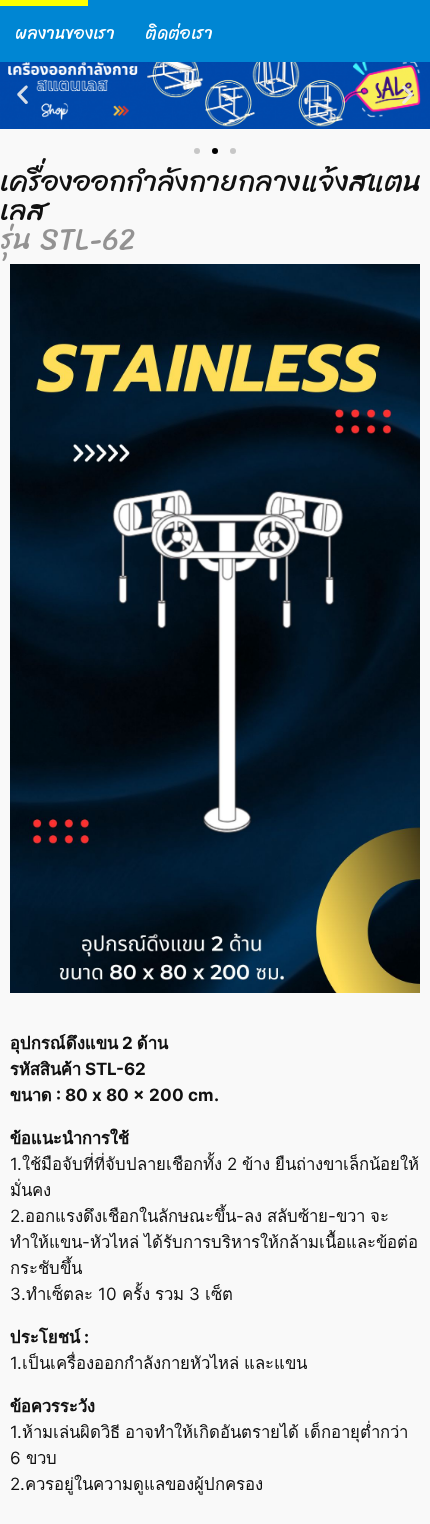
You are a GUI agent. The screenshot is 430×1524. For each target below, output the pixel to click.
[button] (22, 94)
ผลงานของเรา (65, 33)
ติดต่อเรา (179, 33)
